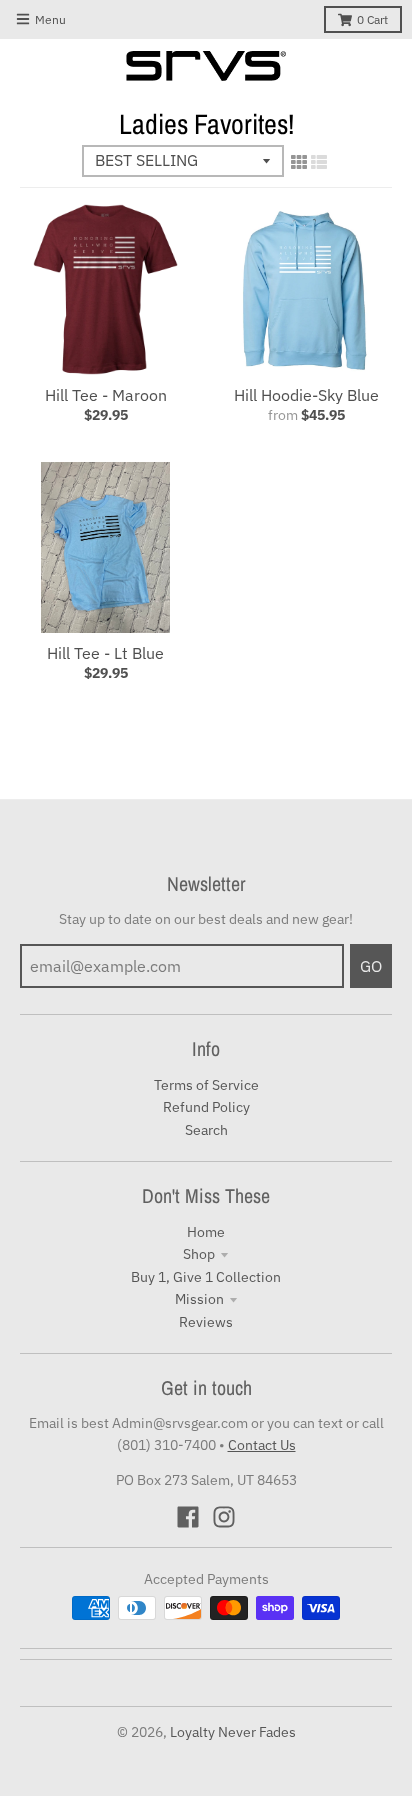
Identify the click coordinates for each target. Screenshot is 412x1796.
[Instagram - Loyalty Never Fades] (224, 1517)
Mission (199, 1299)
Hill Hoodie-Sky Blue (306, 395)
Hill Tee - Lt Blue (105, 653)
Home (206, 1232)
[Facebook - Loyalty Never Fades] (188, 1517)
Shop (199, 1254)
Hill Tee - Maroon (106, 395)
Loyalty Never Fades (233, 1732)
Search (206, 1130)
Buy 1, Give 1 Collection (206, 1277)
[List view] (319, 162)
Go (371, 966)
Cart (372, 19)
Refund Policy (206, 1107)
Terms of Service (206, 1085)
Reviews (206, 1322)
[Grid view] (299, 162)
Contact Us (262, 1445)
